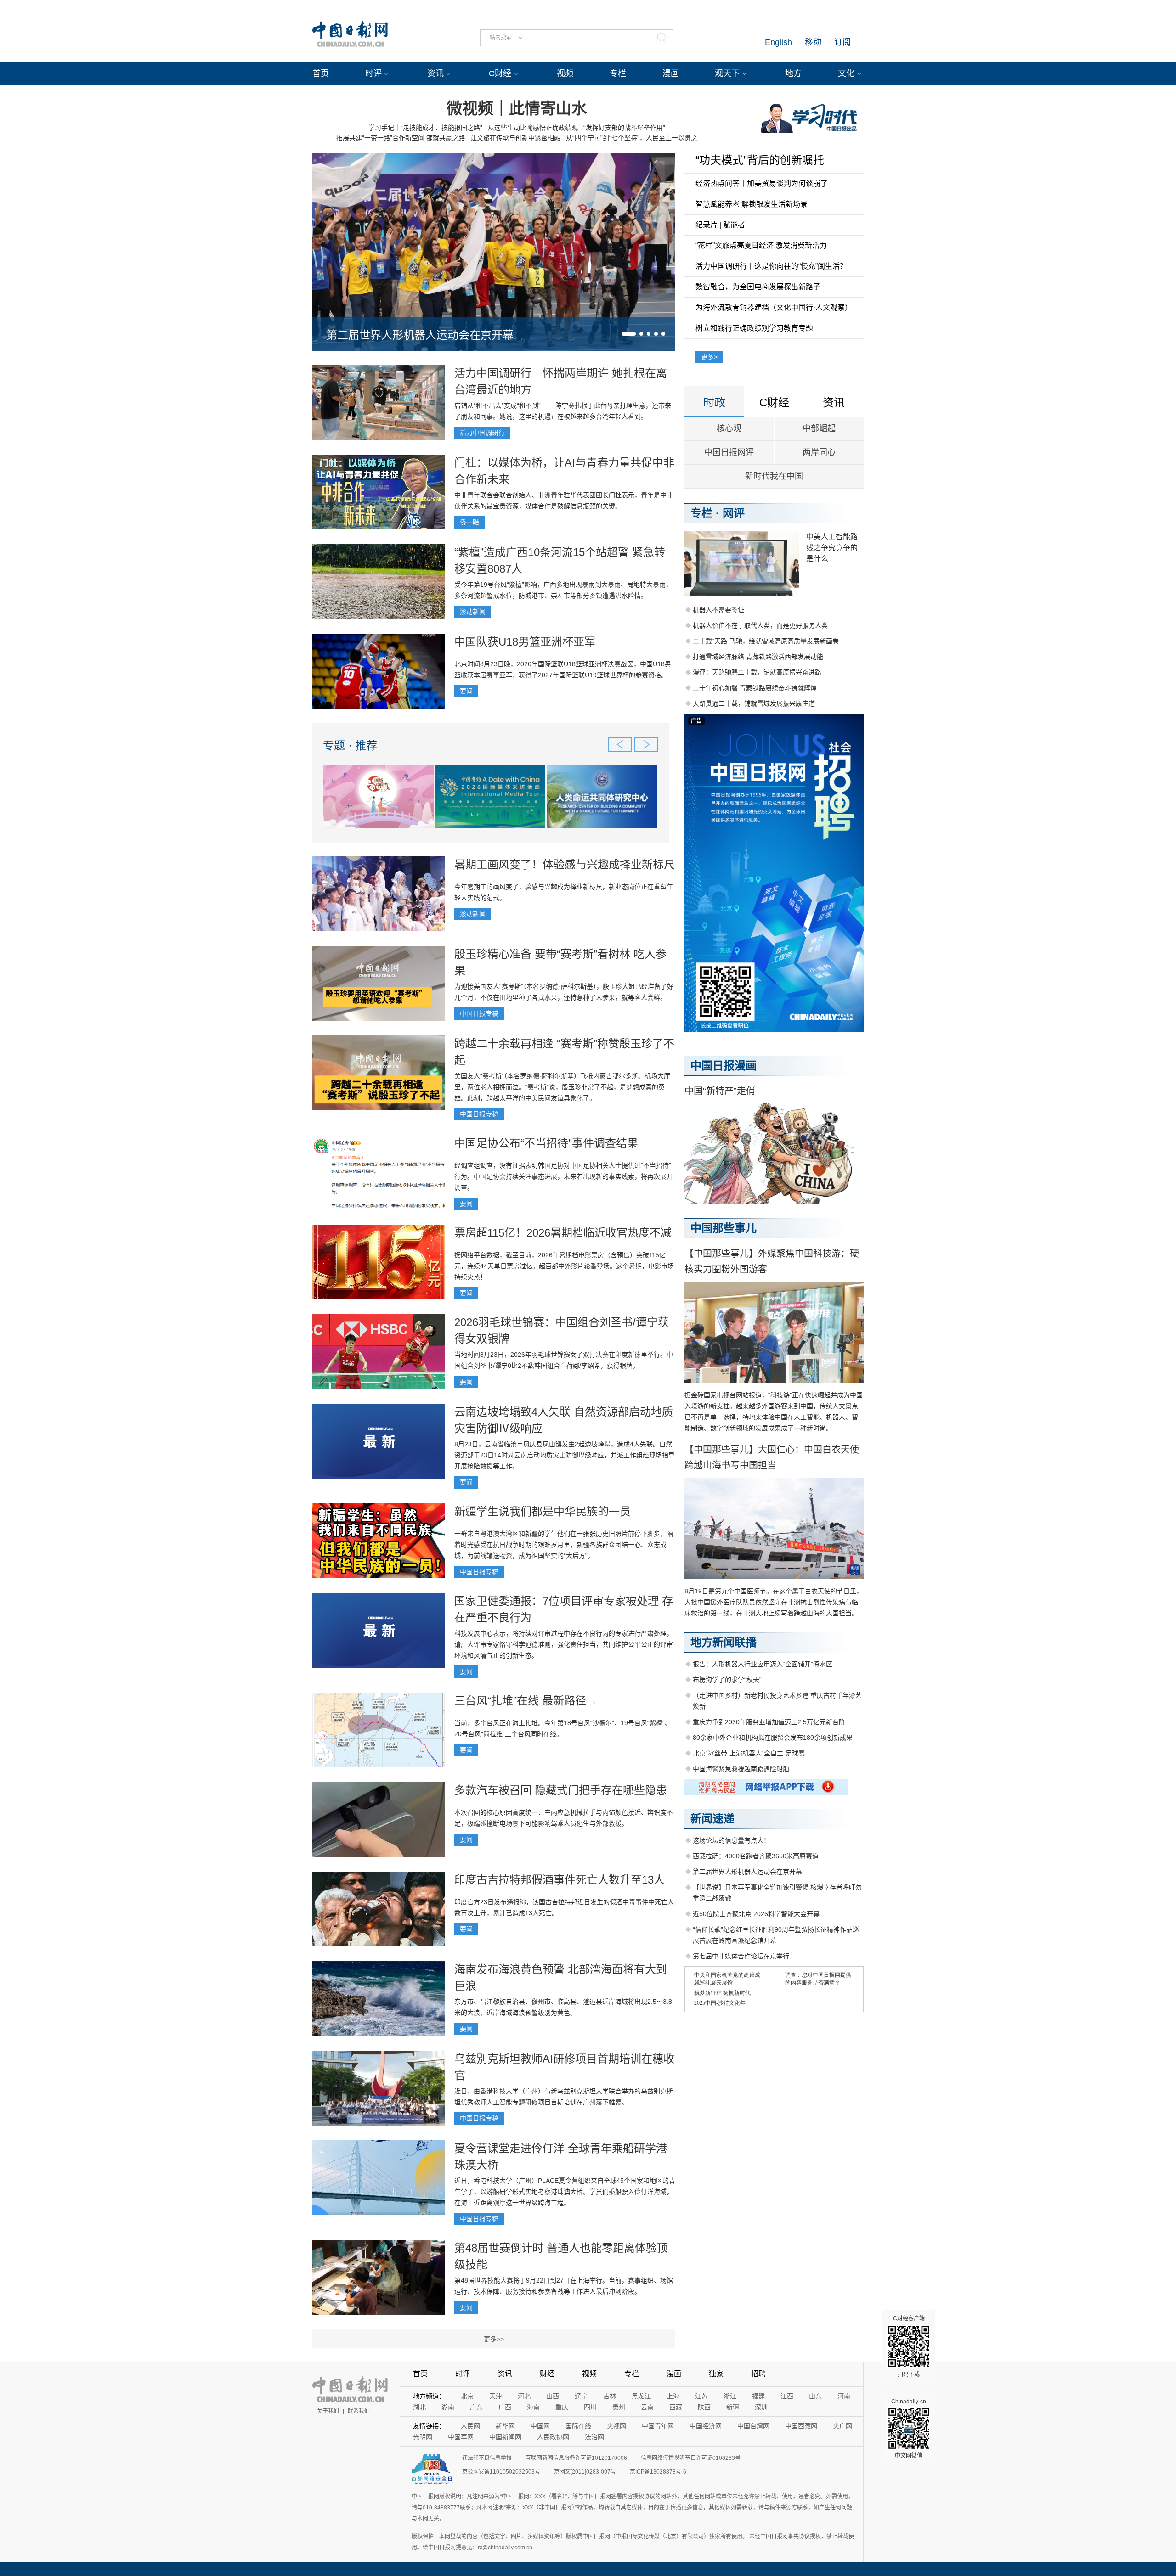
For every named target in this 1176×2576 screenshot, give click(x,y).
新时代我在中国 (774, 476)
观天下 (727, 73)
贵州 (619, 2407)
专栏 (618, 73)
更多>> (494, 2339)
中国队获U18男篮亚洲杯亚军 (525, 642)
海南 (533, 2407)
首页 (321, 73)
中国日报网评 (729, 452)
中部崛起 (819, 428)
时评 (373, 73)
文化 (846, 73)
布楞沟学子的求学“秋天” (727, 1680)
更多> (709, 357)
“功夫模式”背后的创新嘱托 (760, 160)
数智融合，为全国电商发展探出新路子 (758, 287)
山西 (553, 2396)
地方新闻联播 (724, 1642)
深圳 (761, 2407)
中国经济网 (706, 2426)
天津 (496, 2396)
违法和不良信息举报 (487, 2458)
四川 (590, 2407)
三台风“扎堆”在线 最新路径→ (526, 1701)
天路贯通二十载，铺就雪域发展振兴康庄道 (754, 703)
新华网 (505, 2426)
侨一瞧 (469, 522)
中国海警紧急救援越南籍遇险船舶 (741, 1769)
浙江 (730, 2396)
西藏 (676, 2407)
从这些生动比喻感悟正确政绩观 (533, 128)
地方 (793, 73)
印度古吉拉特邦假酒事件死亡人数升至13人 (560, 1880)
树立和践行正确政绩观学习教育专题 (754, 328)
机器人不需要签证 (718, 610)
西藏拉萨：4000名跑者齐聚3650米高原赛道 (756, 1856)
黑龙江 (641, 2396)
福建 (758, 2396)
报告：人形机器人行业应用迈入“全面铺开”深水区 (763, 1664)
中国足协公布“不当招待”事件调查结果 (546, 1143)
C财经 (500, 73)
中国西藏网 (801, 2426)
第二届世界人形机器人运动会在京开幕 (420, 335)
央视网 (616, 2426)
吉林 (610, 2396)
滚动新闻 (473, 612)
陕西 (704, 2407)
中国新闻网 (505, 2437)
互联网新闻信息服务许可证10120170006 (576, 2458)
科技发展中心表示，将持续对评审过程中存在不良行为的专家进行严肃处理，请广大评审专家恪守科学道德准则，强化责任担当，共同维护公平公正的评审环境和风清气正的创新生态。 (564, 1644)
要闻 (466, 691)
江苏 (701, 2396)
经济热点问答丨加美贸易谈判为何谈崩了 (762, 183)
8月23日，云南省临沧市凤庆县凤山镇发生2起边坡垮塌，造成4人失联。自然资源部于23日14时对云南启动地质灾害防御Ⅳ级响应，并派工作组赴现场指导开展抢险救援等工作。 (565, 1455)
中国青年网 (658, 2426)
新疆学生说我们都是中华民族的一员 (543, 1511)
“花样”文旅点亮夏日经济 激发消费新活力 (761, 245)
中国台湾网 (753, 2426)
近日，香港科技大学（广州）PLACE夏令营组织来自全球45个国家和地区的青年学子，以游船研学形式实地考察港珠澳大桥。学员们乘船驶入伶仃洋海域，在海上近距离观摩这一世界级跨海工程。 (565, 2192)
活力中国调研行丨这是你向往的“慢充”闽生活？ (771, 266)
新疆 (733, 2407)
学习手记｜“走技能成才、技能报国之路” (425, 128)
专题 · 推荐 (350, 745)
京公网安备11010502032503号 (501, 2472)
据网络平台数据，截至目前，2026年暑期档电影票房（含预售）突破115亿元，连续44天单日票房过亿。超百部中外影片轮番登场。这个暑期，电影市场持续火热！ (564, 1266)
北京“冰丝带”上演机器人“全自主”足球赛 (749, 1753)
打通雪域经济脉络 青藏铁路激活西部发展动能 (758, 657)
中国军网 (461, 2437)
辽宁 (581, 2396)
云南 (647, 2407)
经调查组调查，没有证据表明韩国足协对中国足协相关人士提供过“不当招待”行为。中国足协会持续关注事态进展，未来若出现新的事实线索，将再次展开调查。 (564, 1176)
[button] (629, 334)
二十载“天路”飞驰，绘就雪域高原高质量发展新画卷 (766, 641)
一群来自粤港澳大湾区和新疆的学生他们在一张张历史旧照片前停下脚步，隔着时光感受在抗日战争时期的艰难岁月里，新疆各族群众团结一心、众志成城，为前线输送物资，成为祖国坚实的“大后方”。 (564, 1545)
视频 (565, 73)
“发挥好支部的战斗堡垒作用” (624, 128)
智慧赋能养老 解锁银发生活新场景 (752, 204)
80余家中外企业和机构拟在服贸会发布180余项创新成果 (773, 1738)
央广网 (842, 2426)
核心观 (729, 428)
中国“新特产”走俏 (720, 1091)
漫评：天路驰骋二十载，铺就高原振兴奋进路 (757, 672)
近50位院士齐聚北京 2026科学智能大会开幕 (756, 1914)
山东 (815, 2396)
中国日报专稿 (479, 1013)
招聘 (758, 2374)
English (778, 42)
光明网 (423, 2437)
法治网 (594, 2437)
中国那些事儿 (724, 1228)
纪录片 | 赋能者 (720, 225)
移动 (813, 42)
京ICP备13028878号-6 (658, 2472)
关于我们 (328, 2411)
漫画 (671, 73)
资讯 (435, 73)
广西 (505, 2407)
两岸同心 (819, 452)
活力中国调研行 (482, 433)
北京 (467, 2396)
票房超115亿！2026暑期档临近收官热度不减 (563, 1233)
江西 (787, 2396)
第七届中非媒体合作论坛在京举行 (741, 1956)
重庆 (562, 2407)
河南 (844, 2396)
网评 (734, 513)
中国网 (540, 2426)
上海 (673, 2396)
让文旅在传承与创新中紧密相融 (515, 138)
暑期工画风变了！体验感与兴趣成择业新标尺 (565, 864)
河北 (524, 2396)
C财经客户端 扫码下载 (909, 2346)
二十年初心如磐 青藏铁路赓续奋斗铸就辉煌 (755, 688)
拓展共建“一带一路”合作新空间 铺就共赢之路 (401, 138)
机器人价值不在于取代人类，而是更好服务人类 (760, 625)
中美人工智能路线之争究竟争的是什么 (832, 548)
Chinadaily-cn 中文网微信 (909, 2429)
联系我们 (359, 2411)
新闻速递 (712, 1819)
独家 (716, 2374)
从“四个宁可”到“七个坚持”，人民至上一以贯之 (632, 138)
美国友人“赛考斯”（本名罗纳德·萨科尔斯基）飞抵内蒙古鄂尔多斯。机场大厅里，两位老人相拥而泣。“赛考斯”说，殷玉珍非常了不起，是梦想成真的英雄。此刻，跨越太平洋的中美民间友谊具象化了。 (562, 1087)
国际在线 (578, 2426)
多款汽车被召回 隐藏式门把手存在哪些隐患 (561, 1790)
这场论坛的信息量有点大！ (731, 1840)
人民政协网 (553, 2437)
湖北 (419, 2407)
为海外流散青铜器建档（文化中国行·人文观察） (774, 307)
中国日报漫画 (724, 1066)
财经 (547, 2374)
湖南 (448, 2407)
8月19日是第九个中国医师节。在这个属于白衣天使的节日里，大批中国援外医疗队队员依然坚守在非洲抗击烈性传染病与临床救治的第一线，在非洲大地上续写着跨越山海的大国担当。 (774, 1602)
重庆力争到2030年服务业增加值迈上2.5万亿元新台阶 (769, 1722)
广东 (476, 2407)
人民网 (470, 2426)
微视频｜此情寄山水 (517, 108)
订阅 (842, 42)
